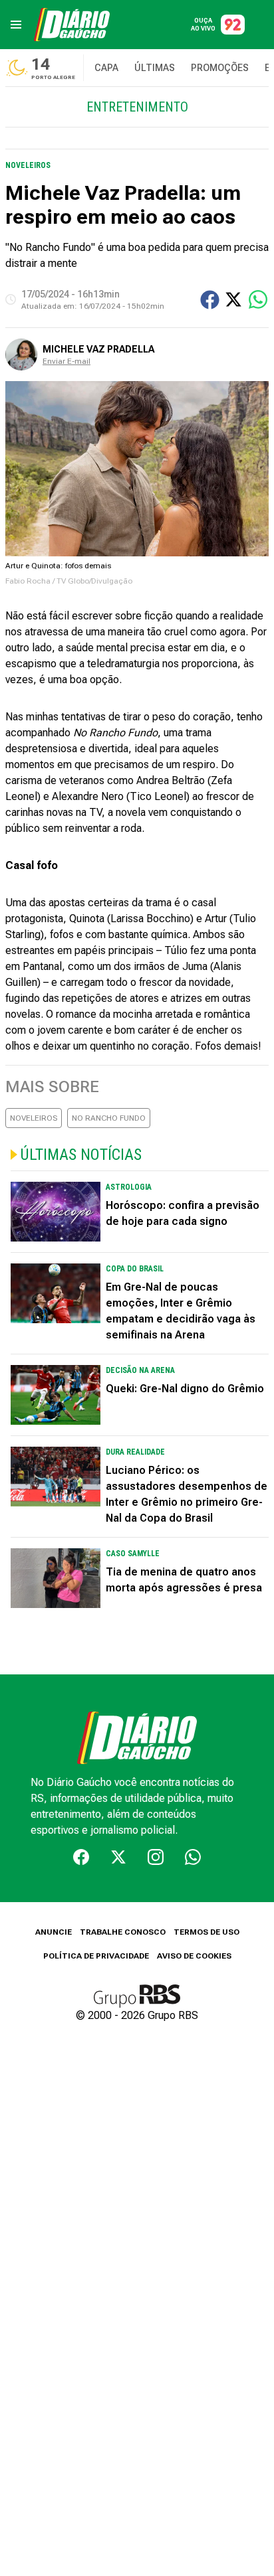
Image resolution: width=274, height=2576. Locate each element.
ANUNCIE (54, 1932)
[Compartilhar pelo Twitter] (233, 299)
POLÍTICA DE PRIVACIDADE (96, 1956)
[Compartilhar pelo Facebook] (210, 300)
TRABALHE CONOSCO (123, 1932)
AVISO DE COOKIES (194, 1956)
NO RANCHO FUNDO (109, 1118)
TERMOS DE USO (206, 1932)
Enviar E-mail (67, 361)
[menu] (16, 25)
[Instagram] (156, 1857)
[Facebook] (81, 1857)
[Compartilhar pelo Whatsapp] (258, 299)
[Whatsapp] (193, 1857)
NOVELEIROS (34, 1118)
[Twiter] (118, 1857)
